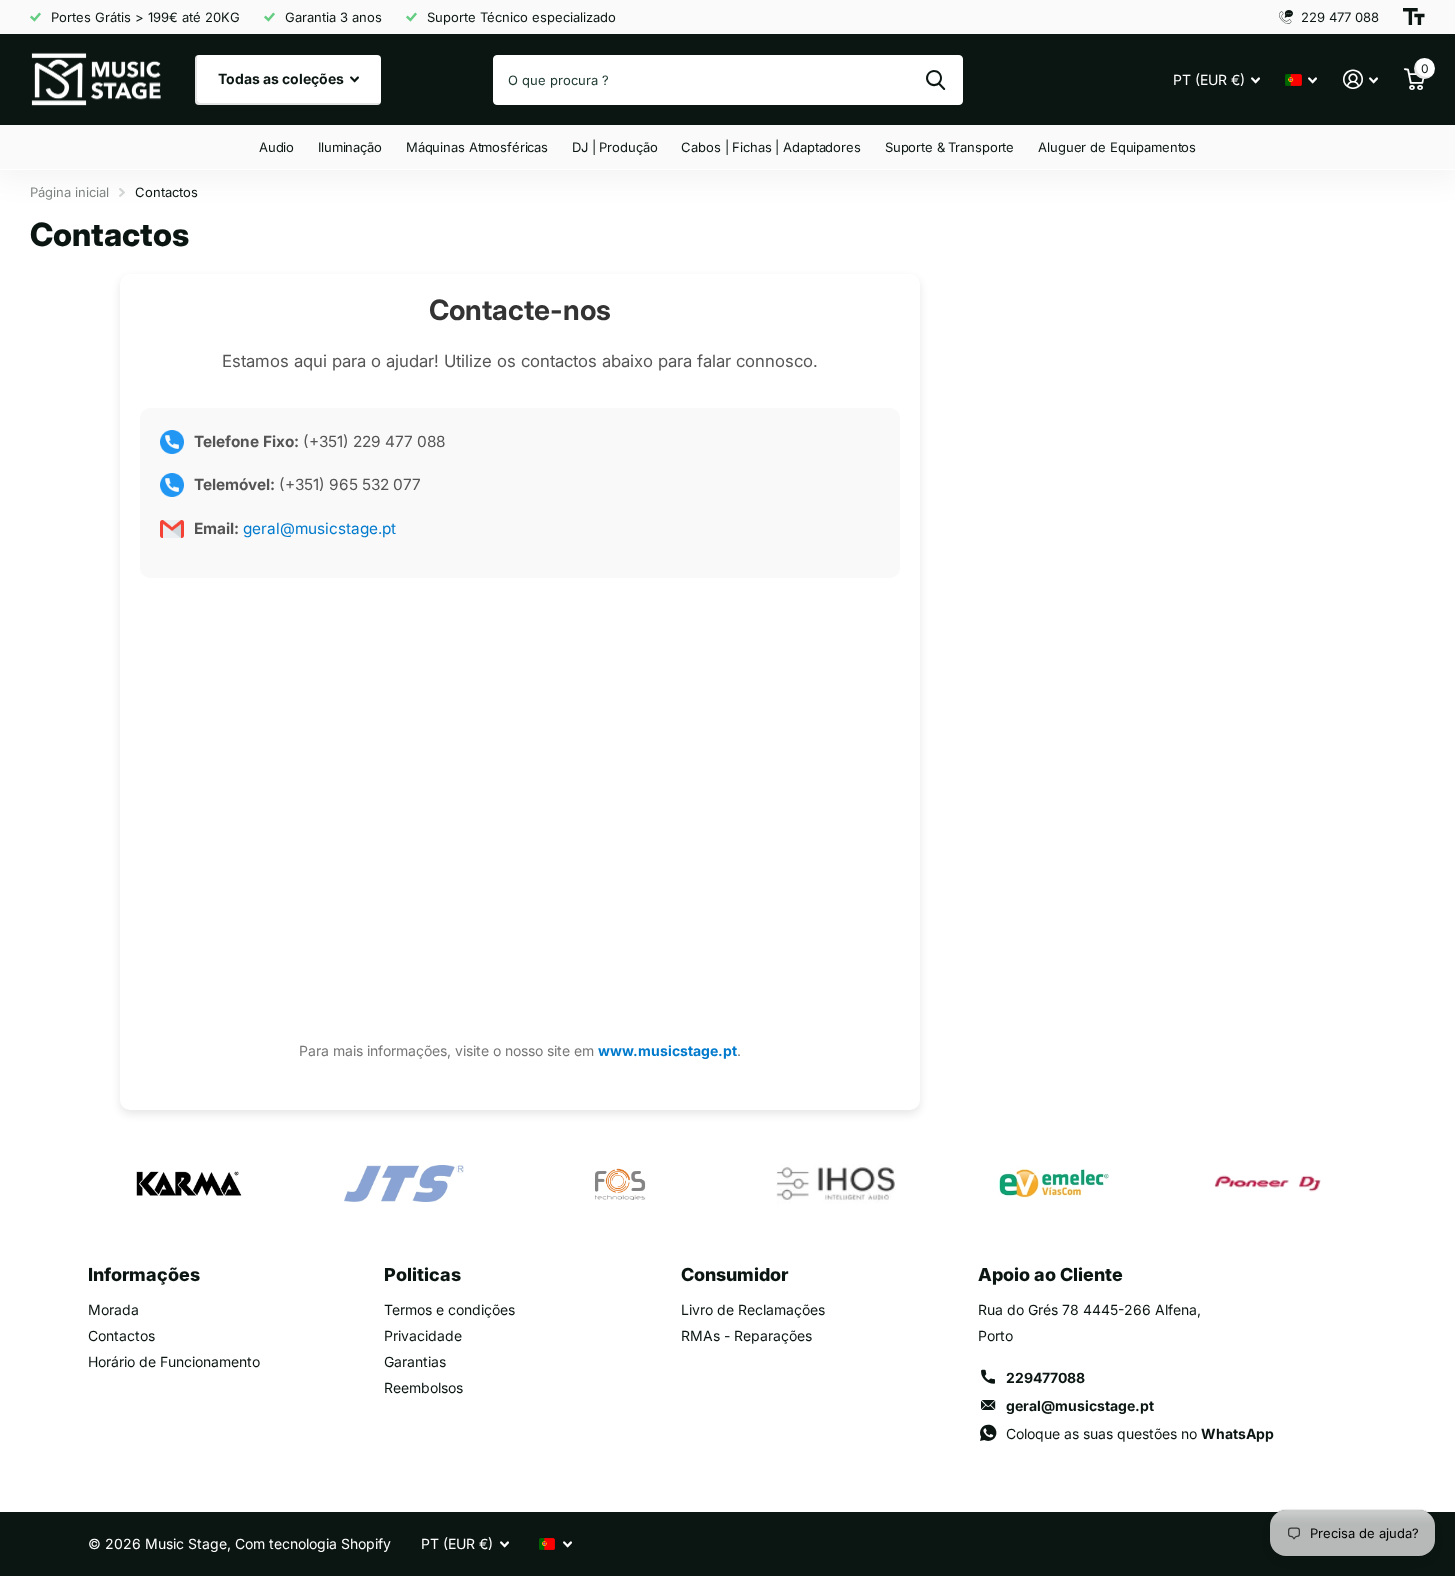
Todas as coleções (282, 78)
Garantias (415, 1361)
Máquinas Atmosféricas (477, 147)
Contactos (121, 1335)
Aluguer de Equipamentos (1117, 147)
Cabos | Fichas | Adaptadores (770, 147)
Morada (113, 1309)
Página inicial (69, 192)
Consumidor (734, 1274)
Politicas (422, 1274)
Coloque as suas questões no (1140, 1433)
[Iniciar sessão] (1360, 79)
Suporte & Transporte (949, 147)
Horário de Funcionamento (174, 1361)
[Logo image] (188, 1184)
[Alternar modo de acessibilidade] (1414, 17)
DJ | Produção (614, 147)
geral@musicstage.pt (317, 528)
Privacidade (423, 1335)
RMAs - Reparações (746, 1335)
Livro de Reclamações (753, 1309)
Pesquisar (935, 80)
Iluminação (350, 147)
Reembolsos (423, 1387)
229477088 (1045, 1377)
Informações (144, 1274)
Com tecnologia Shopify (313, 1543)
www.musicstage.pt (667, 1050)
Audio (276, 147)
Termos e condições (449, 1309)
